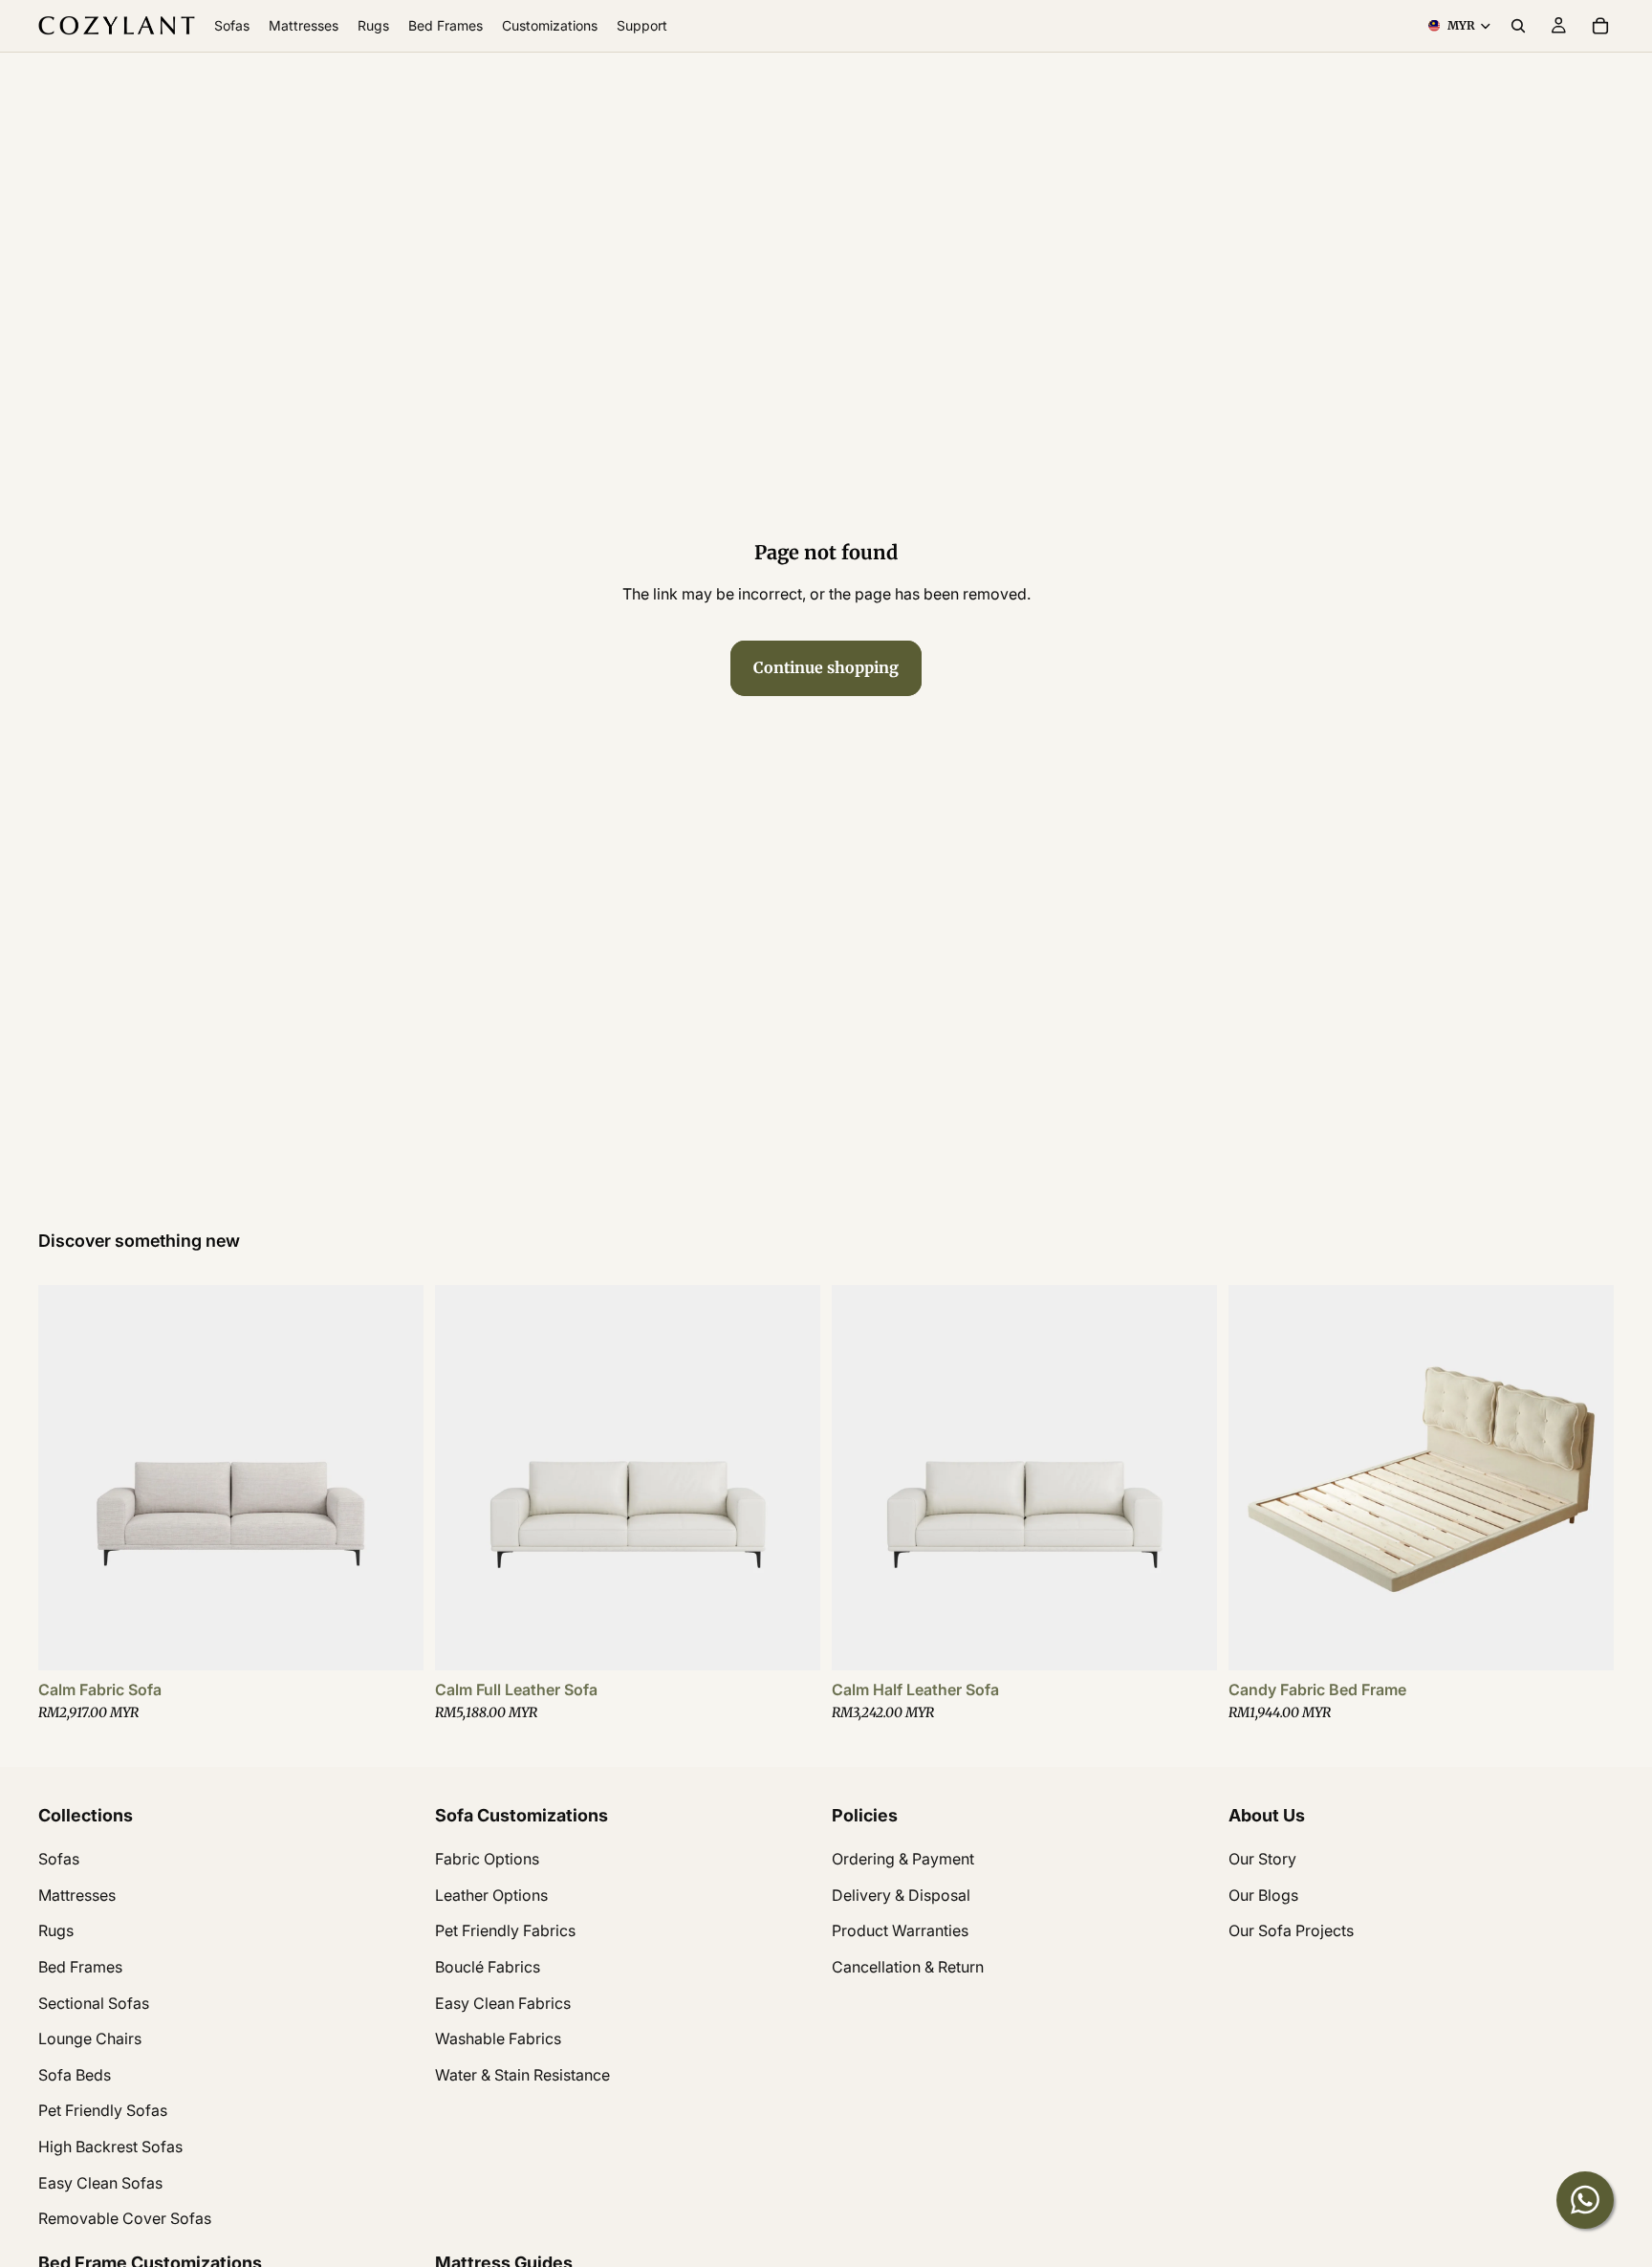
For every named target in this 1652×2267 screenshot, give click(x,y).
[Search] (1518, 26)
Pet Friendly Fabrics (505, 1930)
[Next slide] (395, 1477)
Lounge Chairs (90, 2038)
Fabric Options (487, 1859)
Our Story (1262, 1859)
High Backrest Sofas (110, 2147)
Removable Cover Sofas (125, 2218)
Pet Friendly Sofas (103, 2110)
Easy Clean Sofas (100, 2182)
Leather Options (491, 1895)
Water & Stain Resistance (522, 2075)
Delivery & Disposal (901, 1895)
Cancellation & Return (908, 1967)
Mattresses (77, 1895)
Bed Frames (80, 1967)
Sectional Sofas (94, 2002)
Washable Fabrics (498, 2038)
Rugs (56, 1930)
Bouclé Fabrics (488, 1967)
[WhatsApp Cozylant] (1585, 2200)
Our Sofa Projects (1291, 1930)
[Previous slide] (67, 1477)
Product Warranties (900, 1930)
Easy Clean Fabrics (503, 2002)
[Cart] (1600, 26)
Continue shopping (826, 667)
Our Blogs (1263, 1895)
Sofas (59, 1859)
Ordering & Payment (903, 1859)
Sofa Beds (75, 2075)
